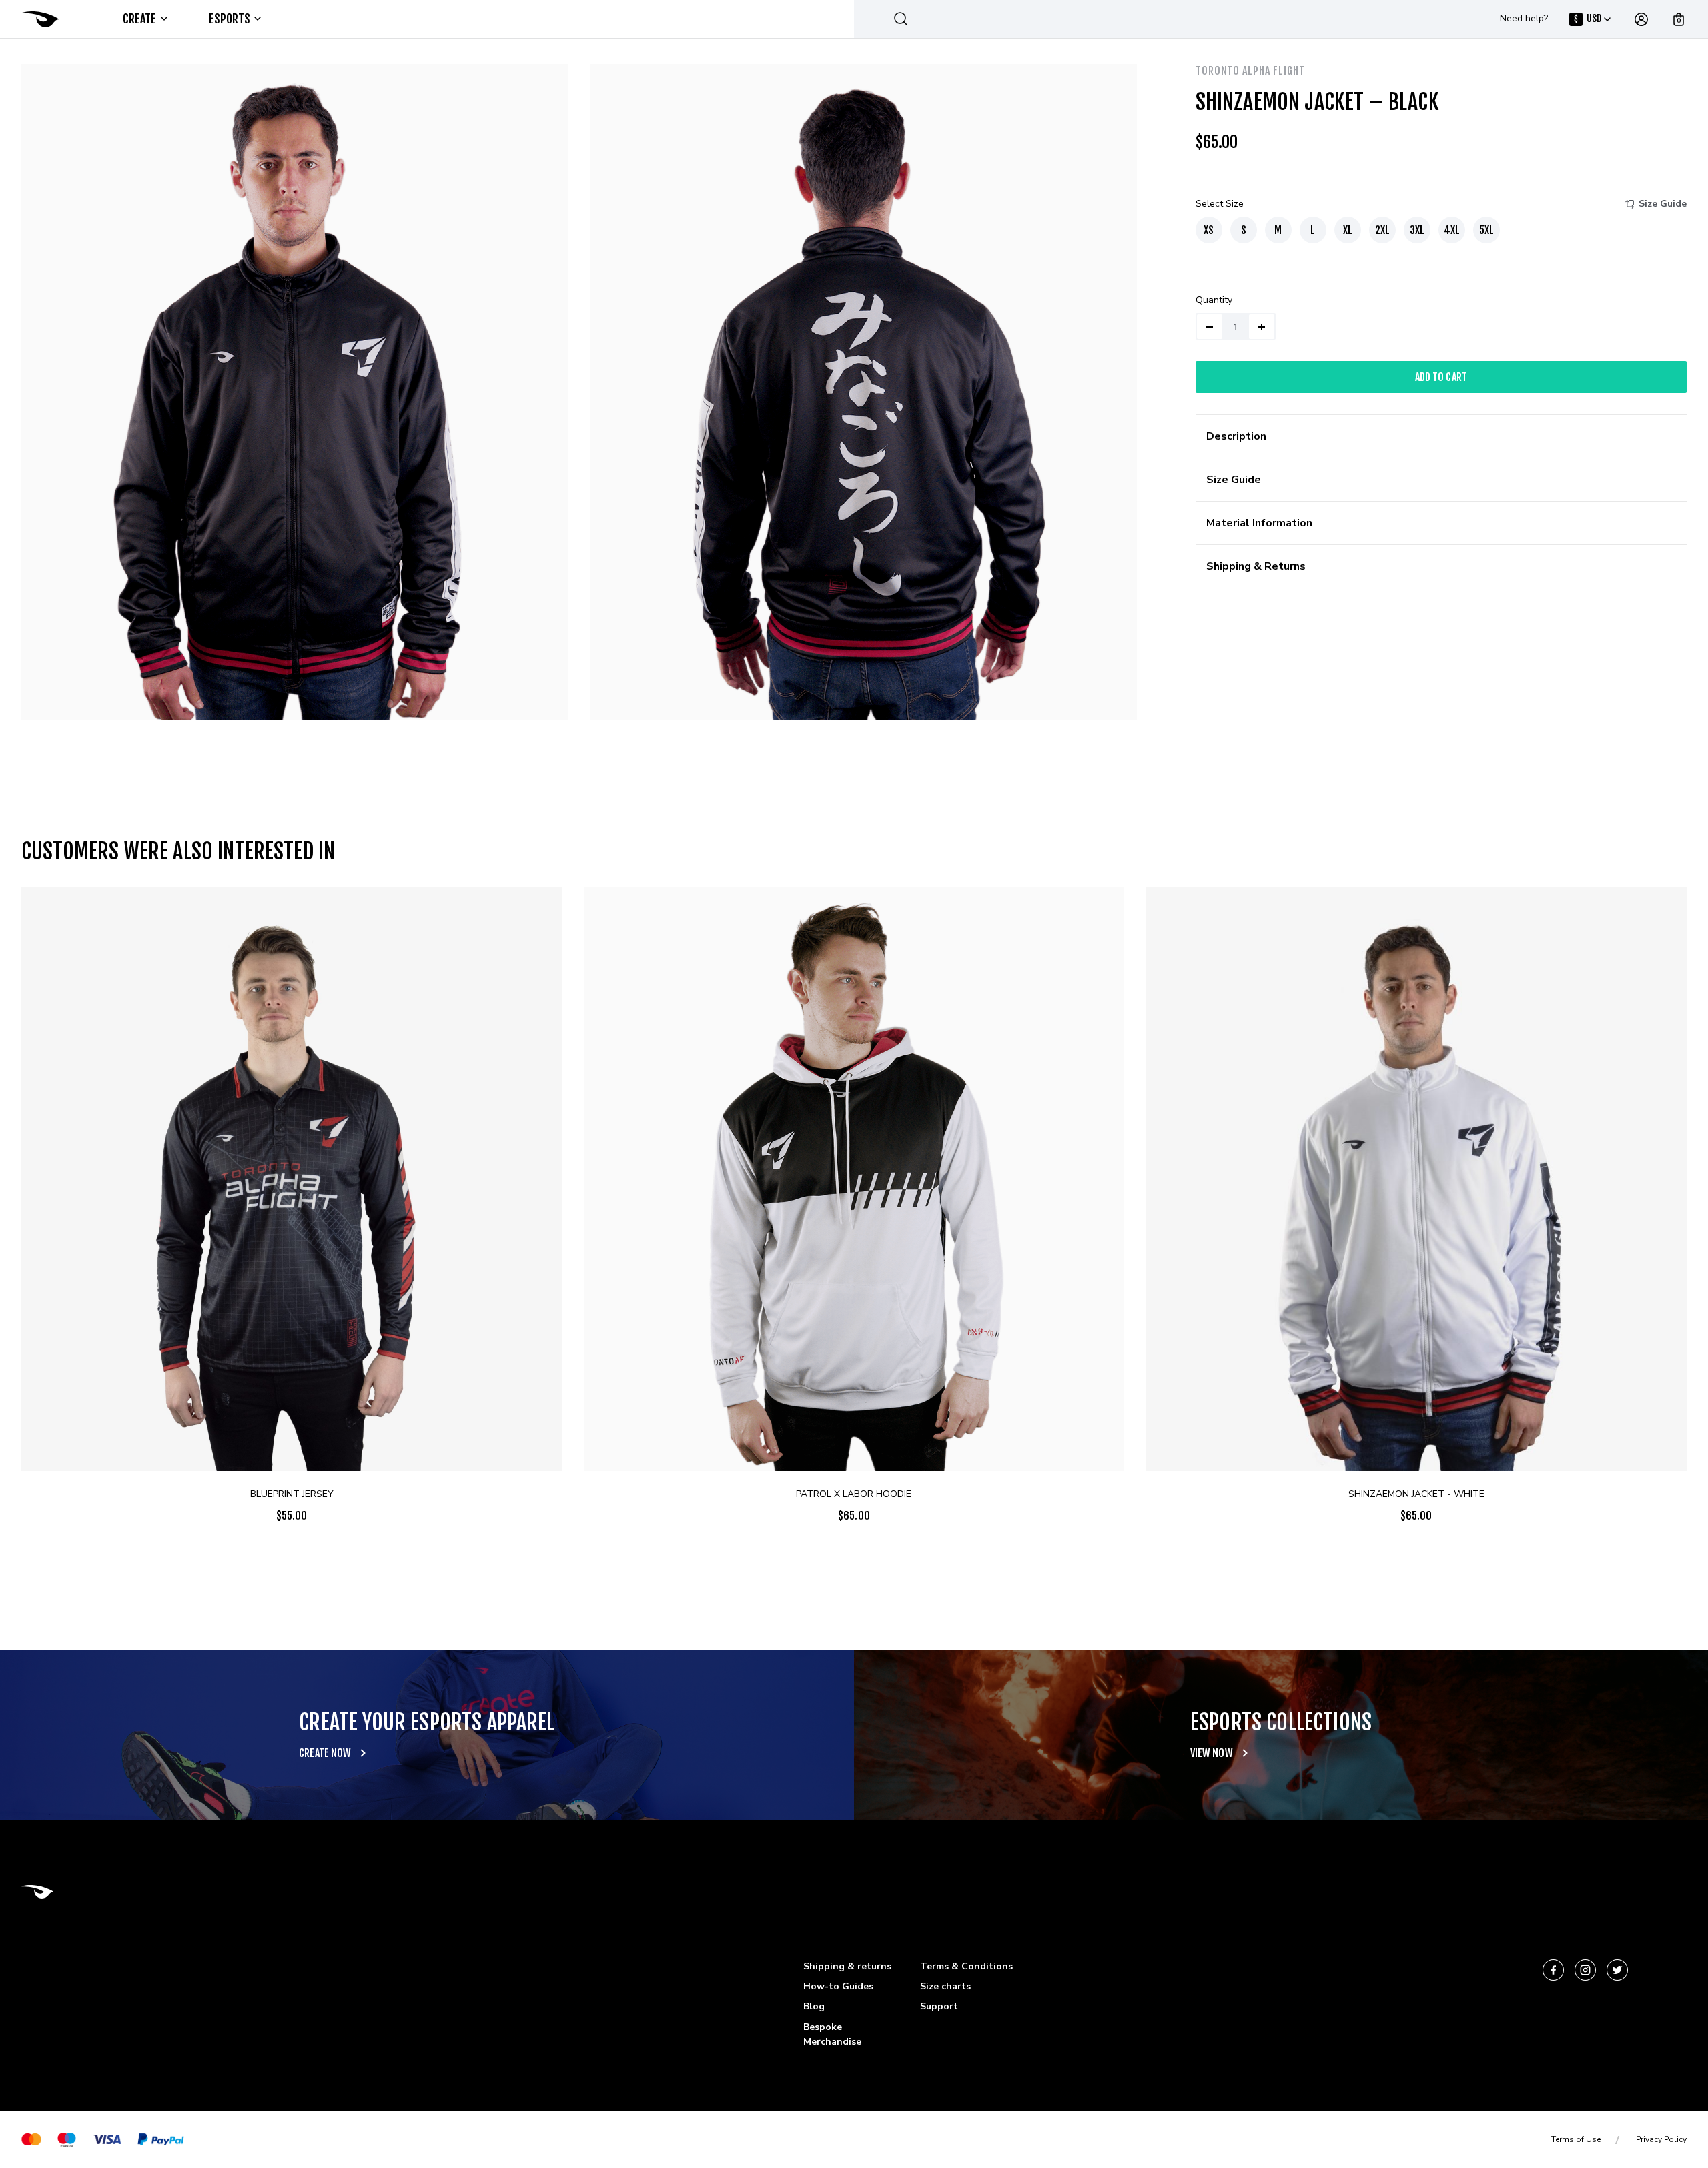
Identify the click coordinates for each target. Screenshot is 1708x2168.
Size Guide (1663, 204)
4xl (1452, 230)
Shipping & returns (847, 1966)
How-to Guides (838, 1986)
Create (140, 19)
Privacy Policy (1661, 2139)
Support (939, 2006)
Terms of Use (1576, 2139)
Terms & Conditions (966, 1966)
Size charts (945, 1986)
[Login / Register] (1641, 19)
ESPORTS (230, 19)
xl (1348, 230)
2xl (1382, 230)
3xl (1417, 230)
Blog (814, 2006)
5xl (1486, 230)
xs (1209, 230)
